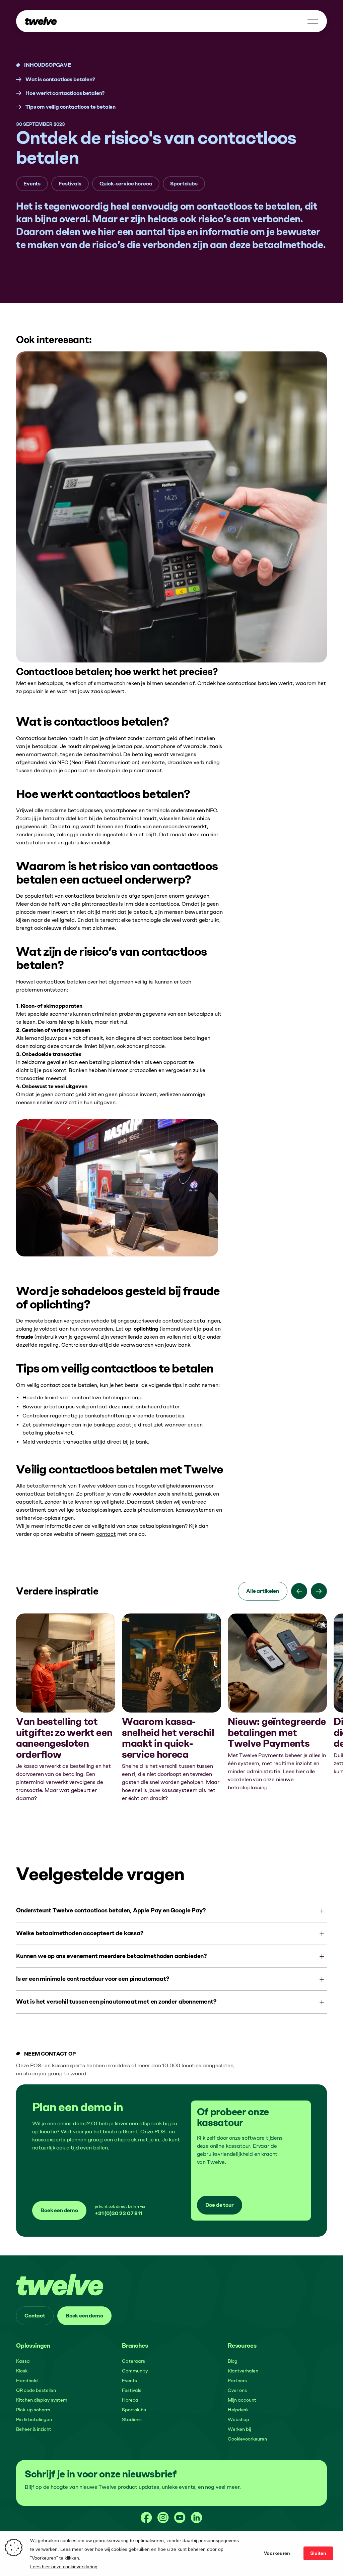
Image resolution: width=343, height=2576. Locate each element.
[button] (313, 21)
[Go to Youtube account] (180, 2518)
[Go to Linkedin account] (197, 2518)
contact (106, 1534)
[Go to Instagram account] (163, 2518)
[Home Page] (41, 21)
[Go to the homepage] (60, 2285)
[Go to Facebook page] (146, 2518)
